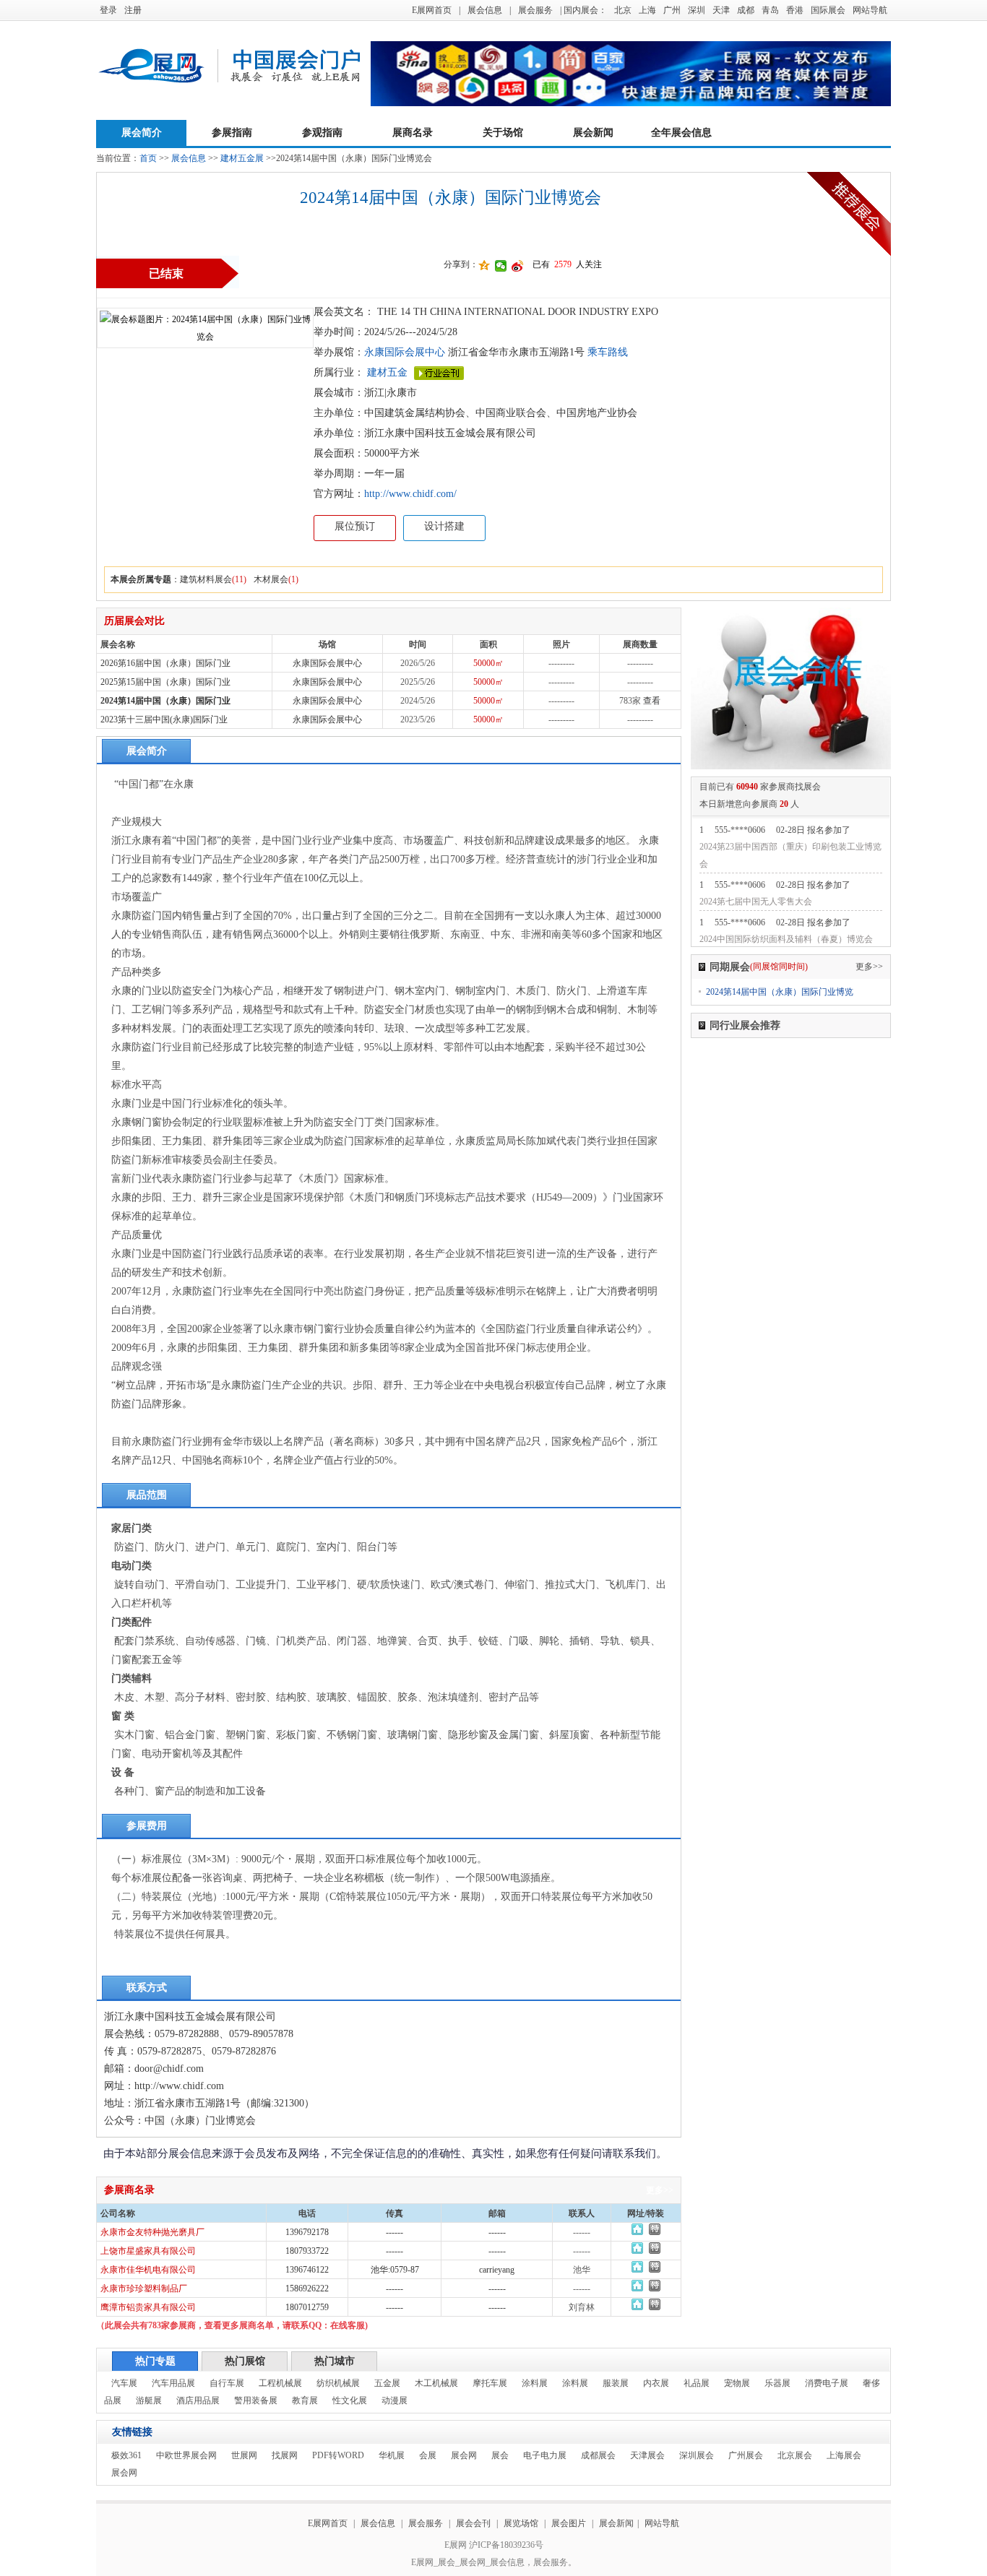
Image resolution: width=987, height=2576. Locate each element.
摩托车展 (490, 2383)
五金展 (387, 2383)
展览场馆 (521, 2523)
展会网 (464, 2455)
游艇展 (149, 2400)
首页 (148, 158)
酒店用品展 (198, 2400)
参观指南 (322, 133)
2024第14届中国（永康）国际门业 (165, 701)
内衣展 (656, 2383)
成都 (746, 10)
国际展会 (828, 10)
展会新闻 (593, 133)
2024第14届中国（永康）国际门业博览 (780, 992)
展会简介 (142, 133)
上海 (647, 10)
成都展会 (598, 2455)
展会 (500, 2455)
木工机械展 (436, 2383)
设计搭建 (444, 526)
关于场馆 (503, 133)
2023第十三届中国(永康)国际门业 (164, 719)
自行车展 (227, 2383)
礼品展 (697, 2383)
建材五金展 (242, 158)
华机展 (392, 2455)
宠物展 (737, 2383)
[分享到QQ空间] (484, 266)
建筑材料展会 (206, 579)
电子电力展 (545, 2455)
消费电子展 (827, 2383)
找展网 (285, 2455)
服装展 (616, 2383)
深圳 (697, 10)
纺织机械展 (338, 2383)
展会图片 (570, 2523)
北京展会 (795, 2455)
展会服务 (535, 10)
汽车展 (124, 2383)
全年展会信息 (681, 133)
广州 (672, 10)
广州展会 (746, 2455)
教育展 (305, 2400)
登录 (108, 10)
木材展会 (271, 579)
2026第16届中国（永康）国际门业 (165, 663)
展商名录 (413, 133)
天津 (721, 10)
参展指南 (232, 133)
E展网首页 (432, 10)
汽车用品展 (173, 2383)
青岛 (770, 10)
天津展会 (647, 2455)
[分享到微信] (501, 266)
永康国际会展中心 (405, 352)
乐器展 (777, 2383)
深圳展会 (697, 2455)
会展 (428, 2455)
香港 (795, 10)
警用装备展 (256, 2400)
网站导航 (870, 10)
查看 (652, 701)
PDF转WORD (338, 2455)
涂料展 (535, 2383)
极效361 (126, 2455)
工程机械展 (280, 2383)
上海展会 (844, 2455)
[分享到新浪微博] (518, 266)
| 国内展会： (583, 10)
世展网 (244, 2455)
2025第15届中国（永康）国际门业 (165, 682)
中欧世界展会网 (186, 2455)
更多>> (660, 2190)
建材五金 (387, 372)
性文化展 (350, 2400)
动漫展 (395, 2400)
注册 (133, 10)
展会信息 (485, 10)
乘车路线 (606, 352)
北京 (623, 10)
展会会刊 (473, 2523)
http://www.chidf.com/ (410, 494)
